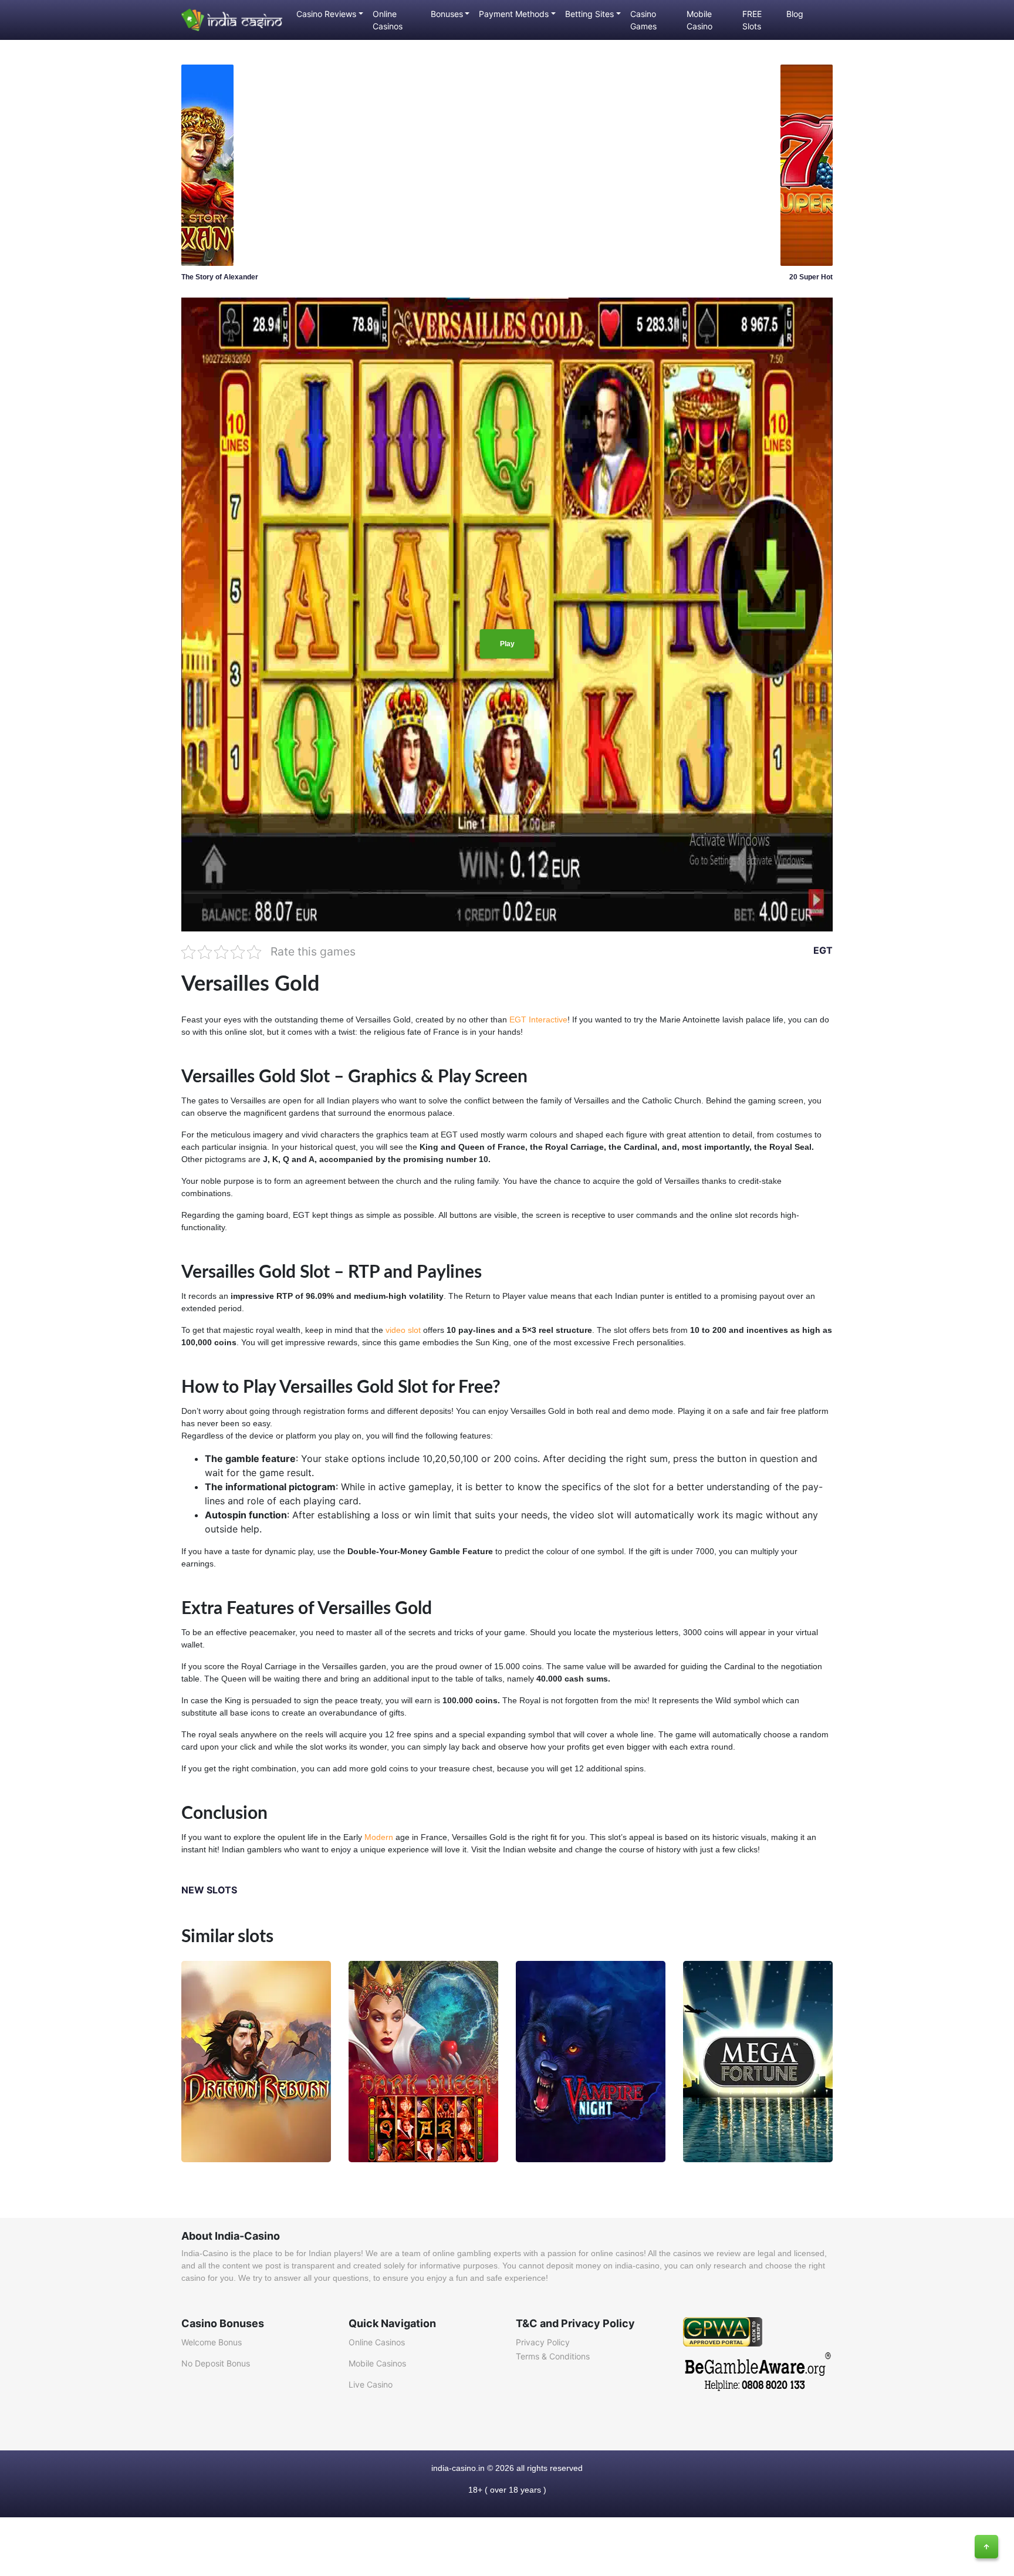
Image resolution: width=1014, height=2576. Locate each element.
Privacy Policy (543, 2342)
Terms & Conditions (553, 2356)
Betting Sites (589, 14)
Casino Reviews (326, 14)
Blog (795, 14)
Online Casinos (388, 20)
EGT (823, 950)
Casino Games (643, 20)
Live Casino (371, 2384)
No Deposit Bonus (216, 2363)
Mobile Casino (699, 20)
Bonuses (447, 14)
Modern (379, 1837)
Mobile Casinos (377, 2363)
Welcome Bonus (212, 2342)
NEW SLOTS (209, 1890)
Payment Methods (514, 14)
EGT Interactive (538, 1019)
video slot (403, 1330)
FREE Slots (752, 20)
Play (507, 644)
